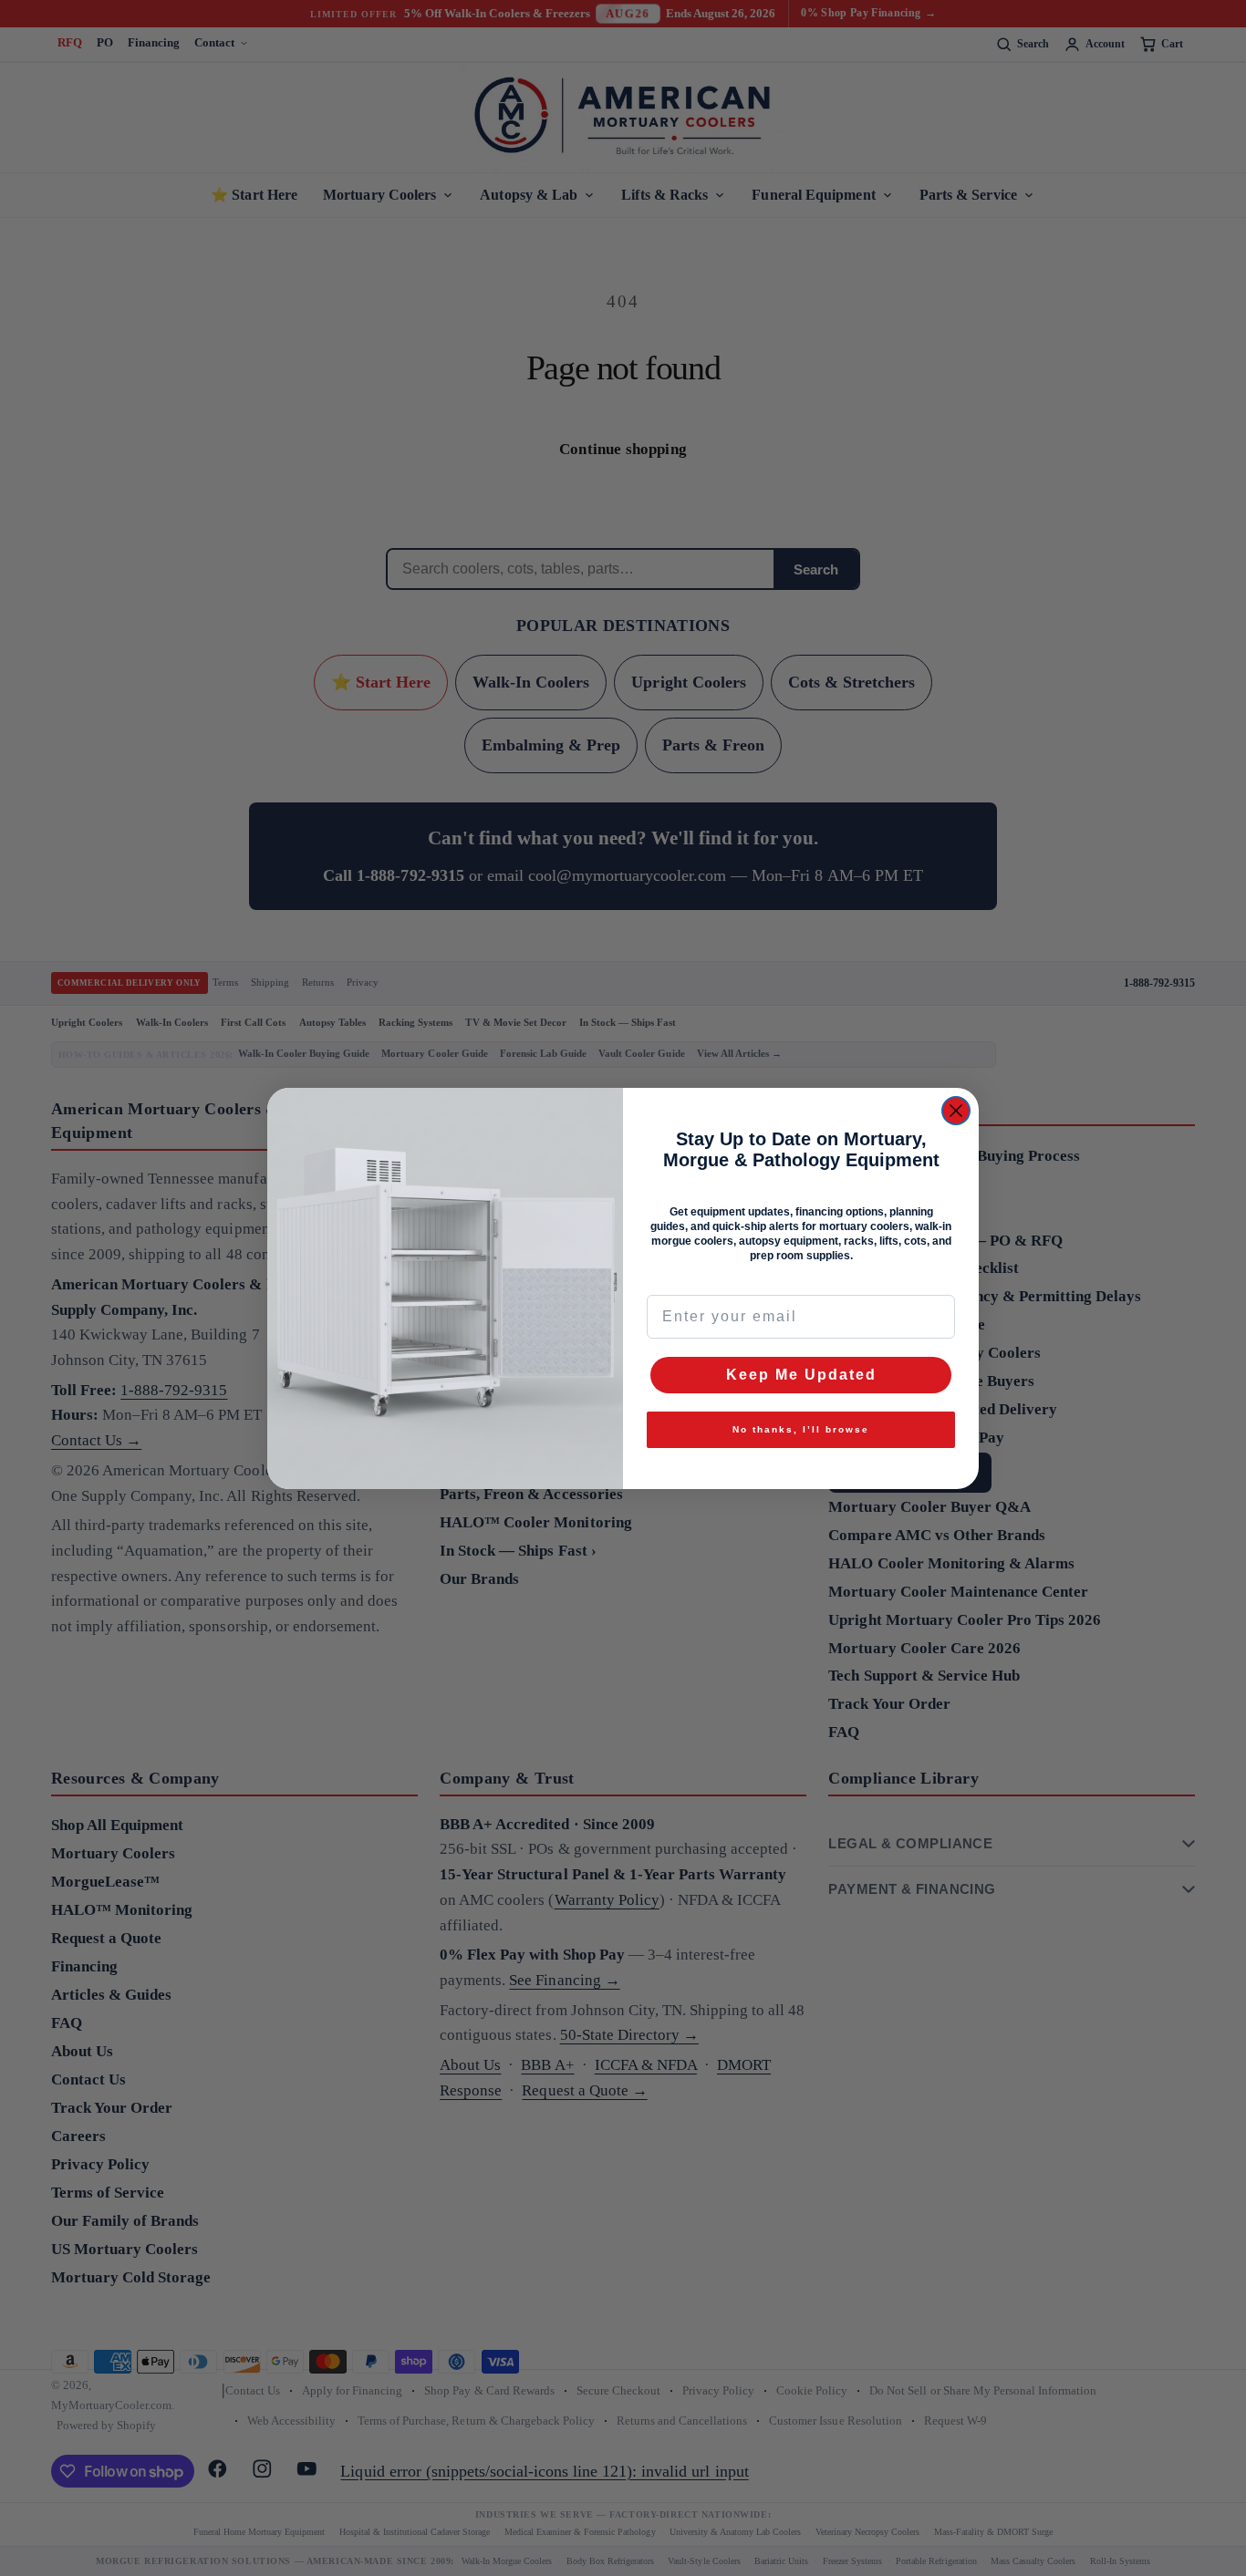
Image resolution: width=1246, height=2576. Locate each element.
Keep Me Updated (801, 1375)
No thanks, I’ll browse (801, 1429)
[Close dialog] (956, 1111)
